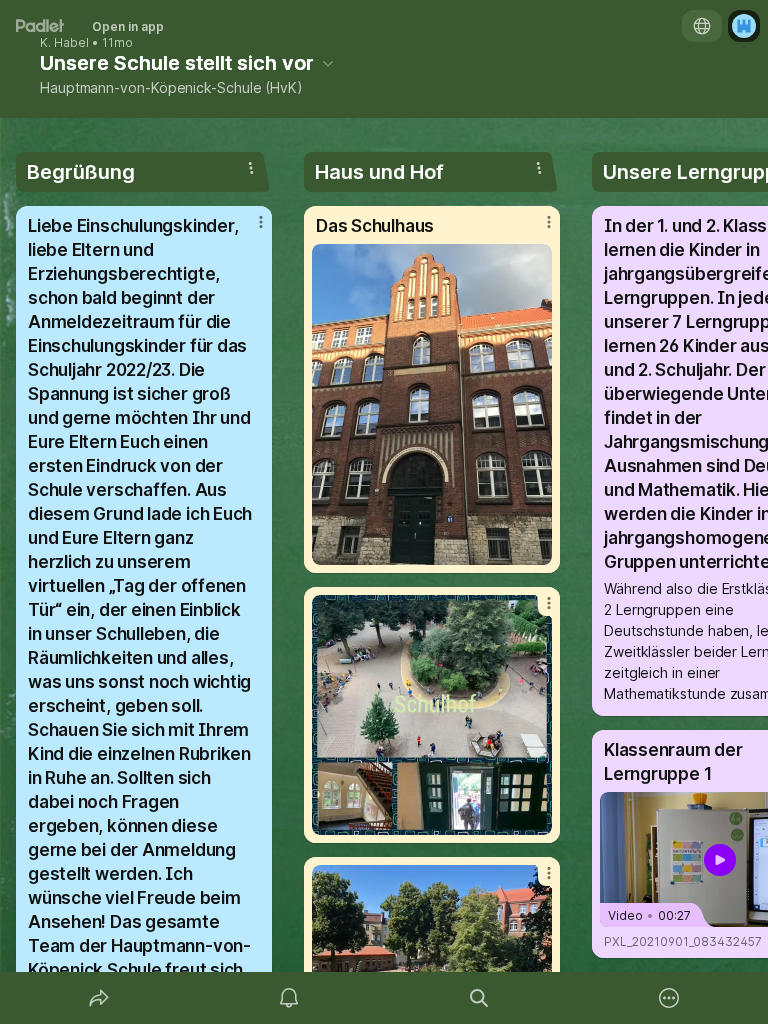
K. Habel (64, 43)
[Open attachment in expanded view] (432, 404)
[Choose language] (702, 26)
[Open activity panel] (289, 998)
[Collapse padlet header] (328, 63)
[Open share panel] (99, 998)
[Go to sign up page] (744, 26)
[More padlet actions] (669, 998)
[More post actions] (248, 230)
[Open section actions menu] (251, 168)
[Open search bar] (479, 998)
